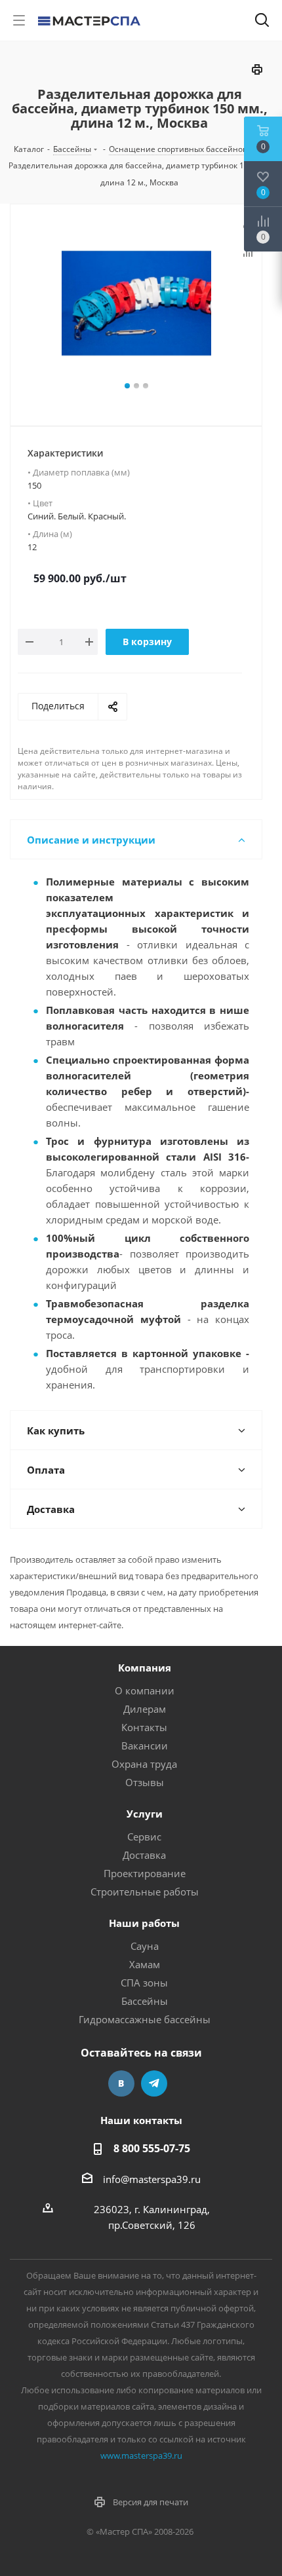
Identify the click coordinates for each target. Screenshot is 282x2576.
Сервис (144, 1837)
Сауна (145, 1946)
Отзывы (145, 1782)
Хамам (145, 1964)
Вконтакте (121, 2083)
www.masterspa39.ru (141, 2455)
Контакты (144, 1727)
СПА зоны (144, 1983)
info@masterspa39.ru (152, 2179)
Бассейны (145, 2001)
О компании (145, 1690)
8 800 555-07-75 (152, 2148)
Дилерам (145, 1709)
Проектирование (145, 1873)
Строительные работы (145, 1892)
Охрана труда (144, 1764)
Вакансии (145, 1745)
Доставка (144, 1855)
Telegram (154, 2083)
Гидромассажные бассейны (145, 2019)
